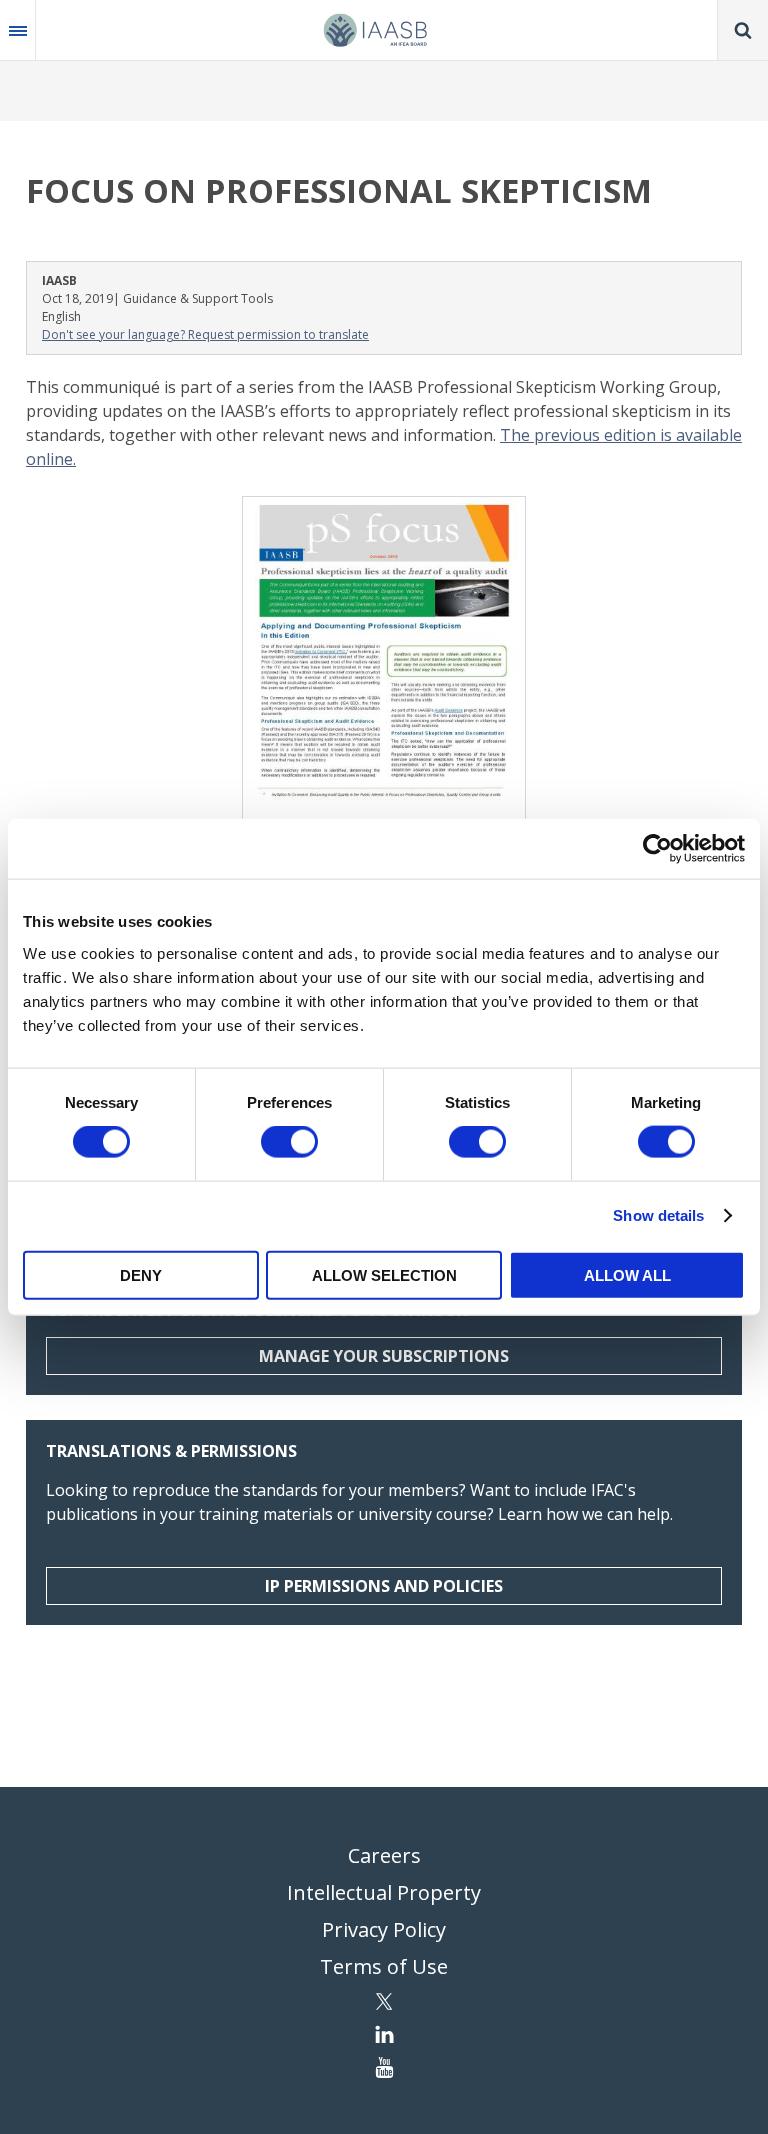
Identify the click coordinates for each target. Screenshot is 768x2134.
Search (743, 30)
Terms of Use (384, 1966)
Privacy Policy (384, 1929)
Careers (384, 1855)
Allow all (627, 1274)
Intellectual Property (384, 1892)
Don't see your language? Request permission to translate (205, 334)
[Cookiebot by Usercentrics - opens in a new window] (657, 849)
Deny (141, 1274)
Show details (658, 1215)
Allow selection (384, 1274)
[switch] (289, 1142)
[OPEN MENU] (18, 30)
